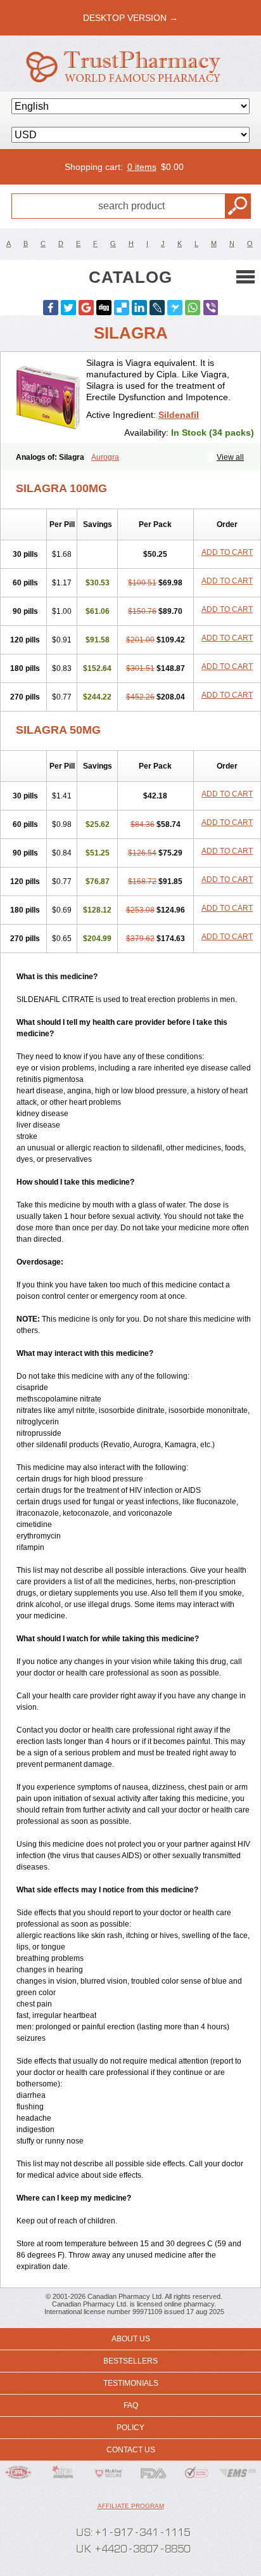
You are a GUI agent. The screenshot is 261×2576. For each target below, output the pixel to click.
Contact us (131, 2450)
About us (131, 2339)
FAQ (131, 2405)
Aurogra (105, 457)
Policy (130, 2428)
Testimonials (131, 2383)
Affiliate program (131, 2506)
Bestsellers (130, 2361)
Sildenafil (179, 415)
